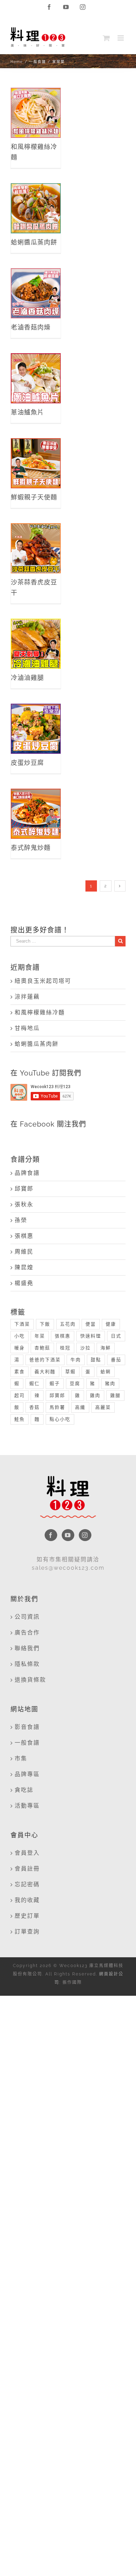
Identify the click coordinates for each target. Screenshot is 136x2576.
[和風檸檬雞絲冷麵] (36, 113)
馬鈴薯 (57, 1407)
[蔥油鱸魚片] (36, 378)
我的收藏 (27, 1900)
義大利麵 (45, 1372)
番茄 (116, 1360)
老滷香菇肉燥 (36, 281)
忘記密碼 (27, 1884)
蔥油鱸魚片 (36, 371)
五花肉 (68, 1324)
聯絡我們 (27, 1648)
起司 (20, 1395)
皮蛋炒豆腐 (36, 721)
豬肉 (110, 1383)
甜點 (96, 1360)
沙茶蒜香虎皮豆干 (36, 536)
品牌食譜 (27, 1173)
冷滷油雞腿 (36, 636)
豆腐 (75, 1383)
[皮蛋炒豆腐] (36, 729)
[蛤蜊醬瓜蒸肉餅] (36, 208)
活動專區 (27, 1806)
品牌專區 (27, 1774)
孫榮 (21, 1220)
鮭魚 (20, 1419)
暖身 (20, 1348)
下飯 (45, 1324)
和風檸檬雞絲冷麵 (36, 100)
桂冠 (65, 1348)
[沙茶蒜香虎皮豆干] (36, 548)
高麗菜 (103, 1407)
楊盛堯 (24, 1283)
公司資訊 (27, 1617)
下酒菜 (22, 1324)
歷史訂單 (27, 1916)
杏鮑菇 (42, 1348)
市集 (21, 1758)
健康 (111, 1324)
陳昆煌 (24, 1267)
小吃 (20, 1336)
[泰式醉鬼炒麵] (36, 814)
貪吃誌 (24, 1790)
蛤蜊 (106, 1372)
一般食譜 (27, 1743)
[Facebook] (51, 1535)
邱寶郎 (24, 1189)
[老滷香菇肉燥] (36, 293)
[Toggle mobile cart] (107, 38)
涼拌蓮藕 (27, 997)
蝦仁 (35, 1383)
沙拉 (85, 1348)
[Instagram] (85, 1535)
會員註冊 (27, 1869)
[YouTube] (68, 1535)
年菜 (40, 1336)
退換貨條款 (30, 1680)
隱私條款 (27, 1664)
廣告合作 (27, 1633)
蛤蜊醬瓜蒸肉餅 (36, 196)
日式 (116, 1336)
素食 (20, 1372)
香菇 (35, 1407)
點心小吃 (60, 1419)
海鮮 (106, 1348)
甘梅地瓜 (27, 1028)
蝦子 (55, 1383)
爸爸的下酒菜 (45, 1360)
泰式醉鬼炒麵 (36, 801)
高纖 (80, 1407)
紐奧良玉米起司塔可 (43, 981)
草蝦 (70, 1372)
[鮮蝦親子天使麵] (36, 463)
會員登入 (27, 1853)
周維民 (24, 1252)
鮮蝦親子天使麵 (36, 451)
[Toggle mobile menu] (122, 38)
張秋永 (24, 1204)
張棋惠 (24, 1236)
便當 (91, 1324)
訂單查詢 (27, 1932)
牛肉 (76, 1360)
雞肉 (95, 1395)
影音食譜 (27, 1727)
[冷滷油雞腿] (36, 644)
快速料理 (91, 1336)
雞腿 (115, 1395)
